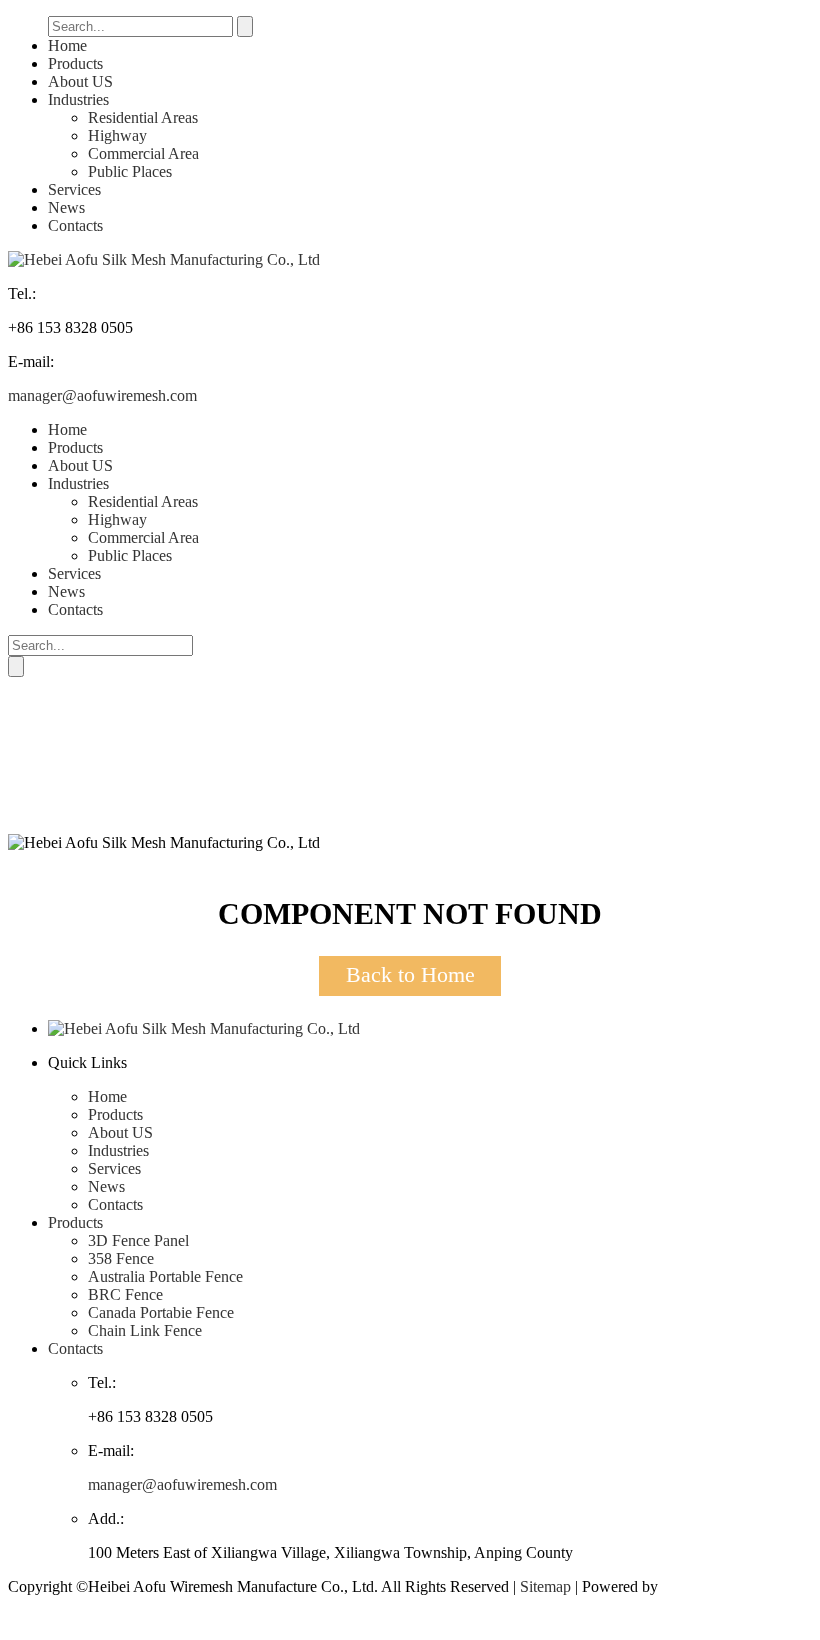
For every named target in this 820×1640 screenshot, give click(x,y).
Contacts (75, 225)
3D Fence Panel (138, 1240)
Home (67, 45)
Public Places (130, 171)
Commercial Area (143, 153)
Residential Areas (143, 117)
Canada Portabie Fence (161, 1312)
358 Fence (121, 1258)
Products (75, 63)
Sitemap (545, 1586)
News (66, 207)
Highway (117, 135)
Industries (78, 99)
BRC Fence (125, 1294)
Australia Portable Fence (165, 1276)
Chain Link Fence (145, 1330)
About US (80, 81)
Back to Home (410, 974)
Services (74, 189)
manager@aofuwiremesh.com (102, 395)
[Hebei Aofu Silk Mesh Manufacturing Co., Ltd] (164, 259)
